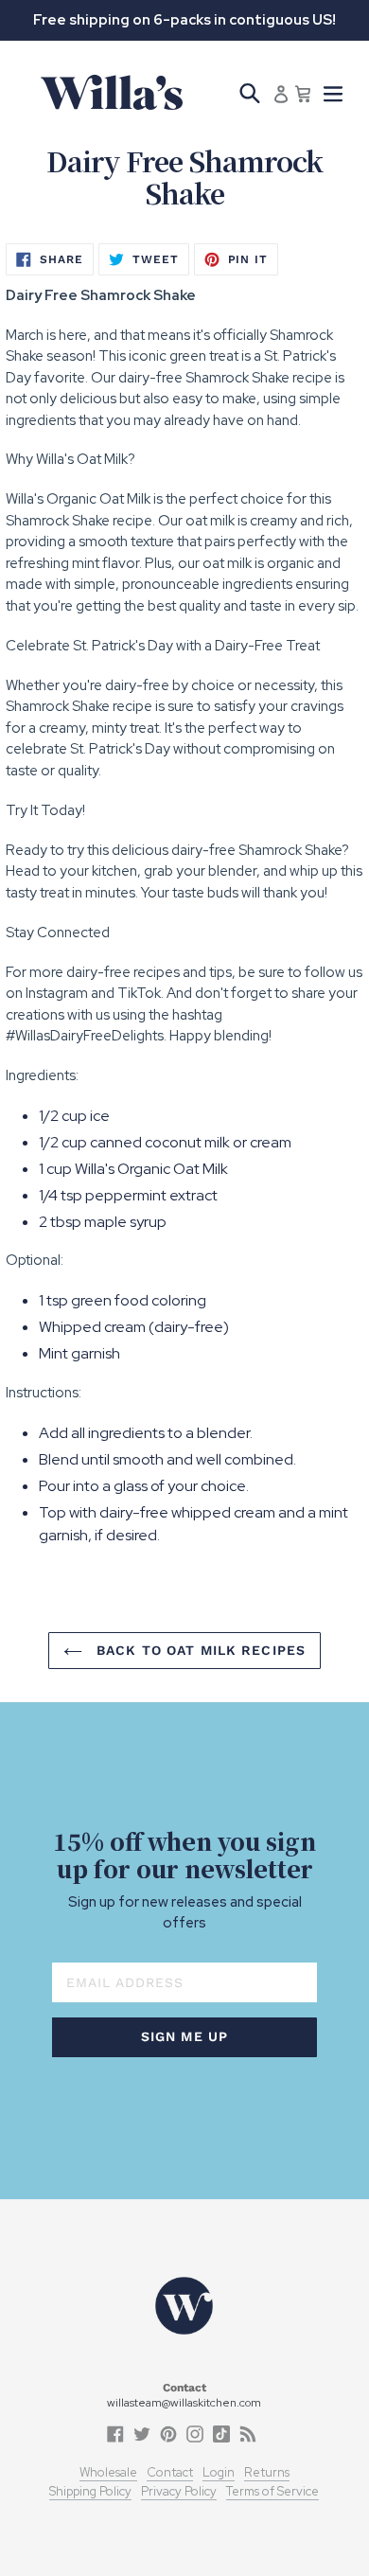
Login (219, 2472)
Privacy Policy (179, 2491)
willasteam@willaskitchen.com (184, 2403)
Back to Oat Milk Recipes (199, 1650)
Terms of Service (272, 2491)
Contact (170, 2472)
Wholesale (108, 2472)
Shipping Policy (90, 2491)
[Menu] (333, 92)
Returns (267, 2472)
